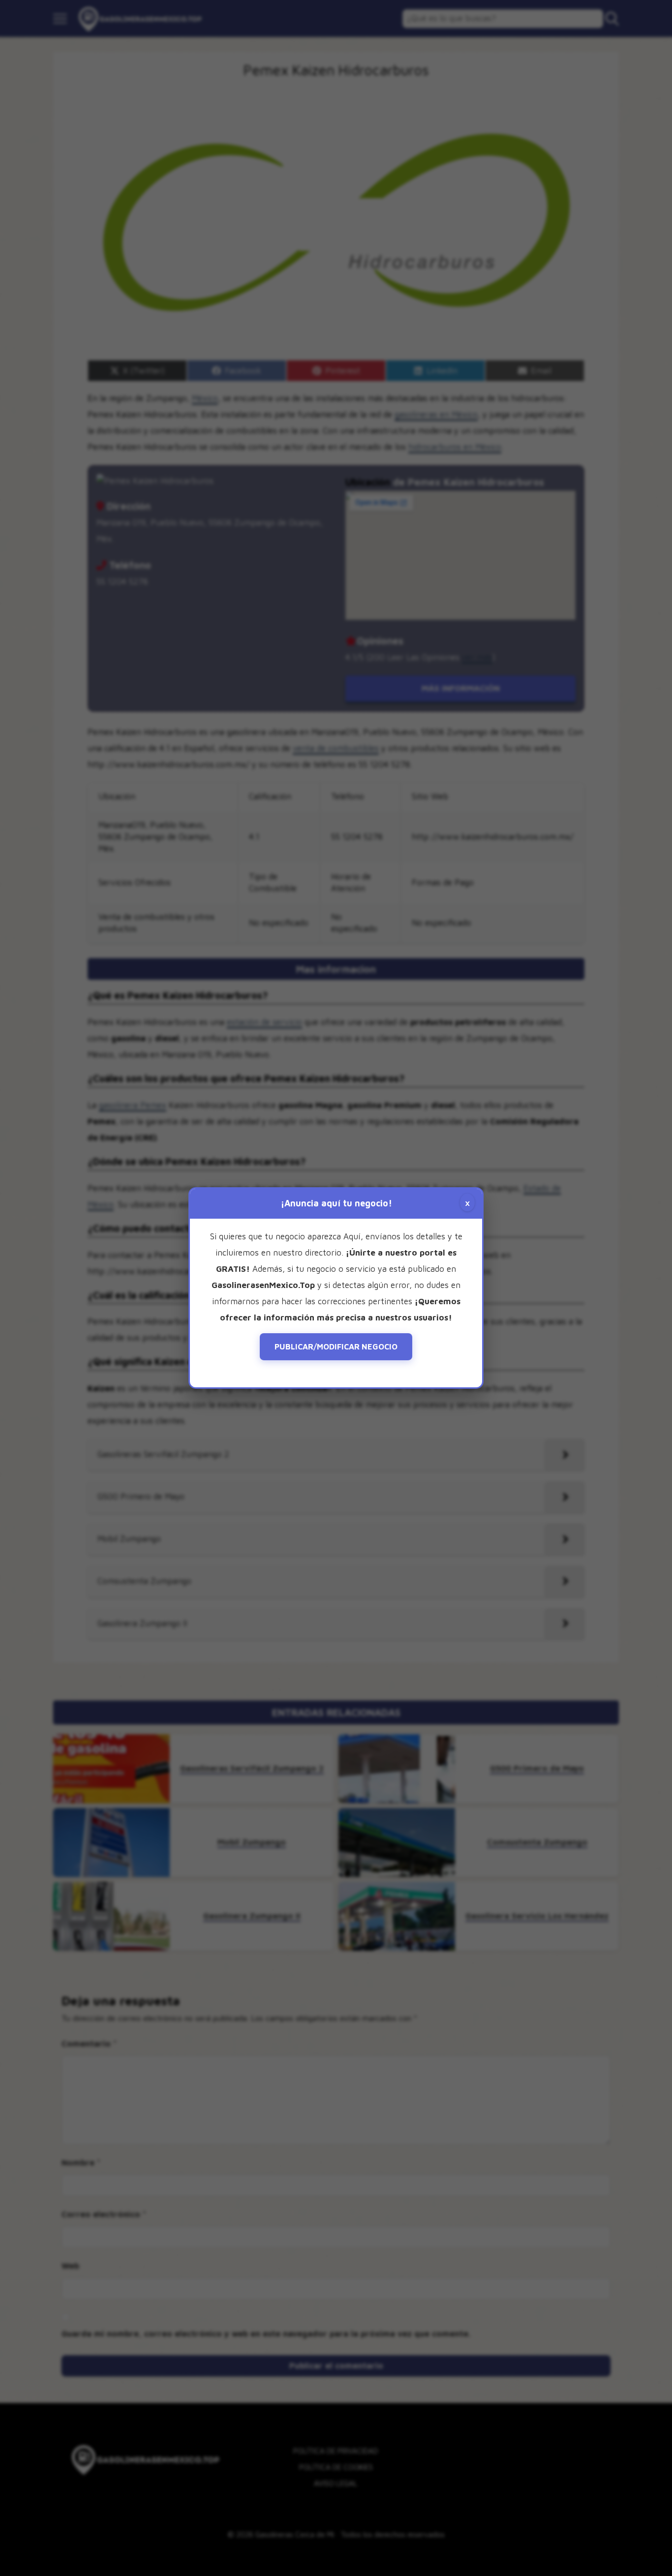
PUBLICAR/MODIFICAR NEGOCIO (336, 1347)
